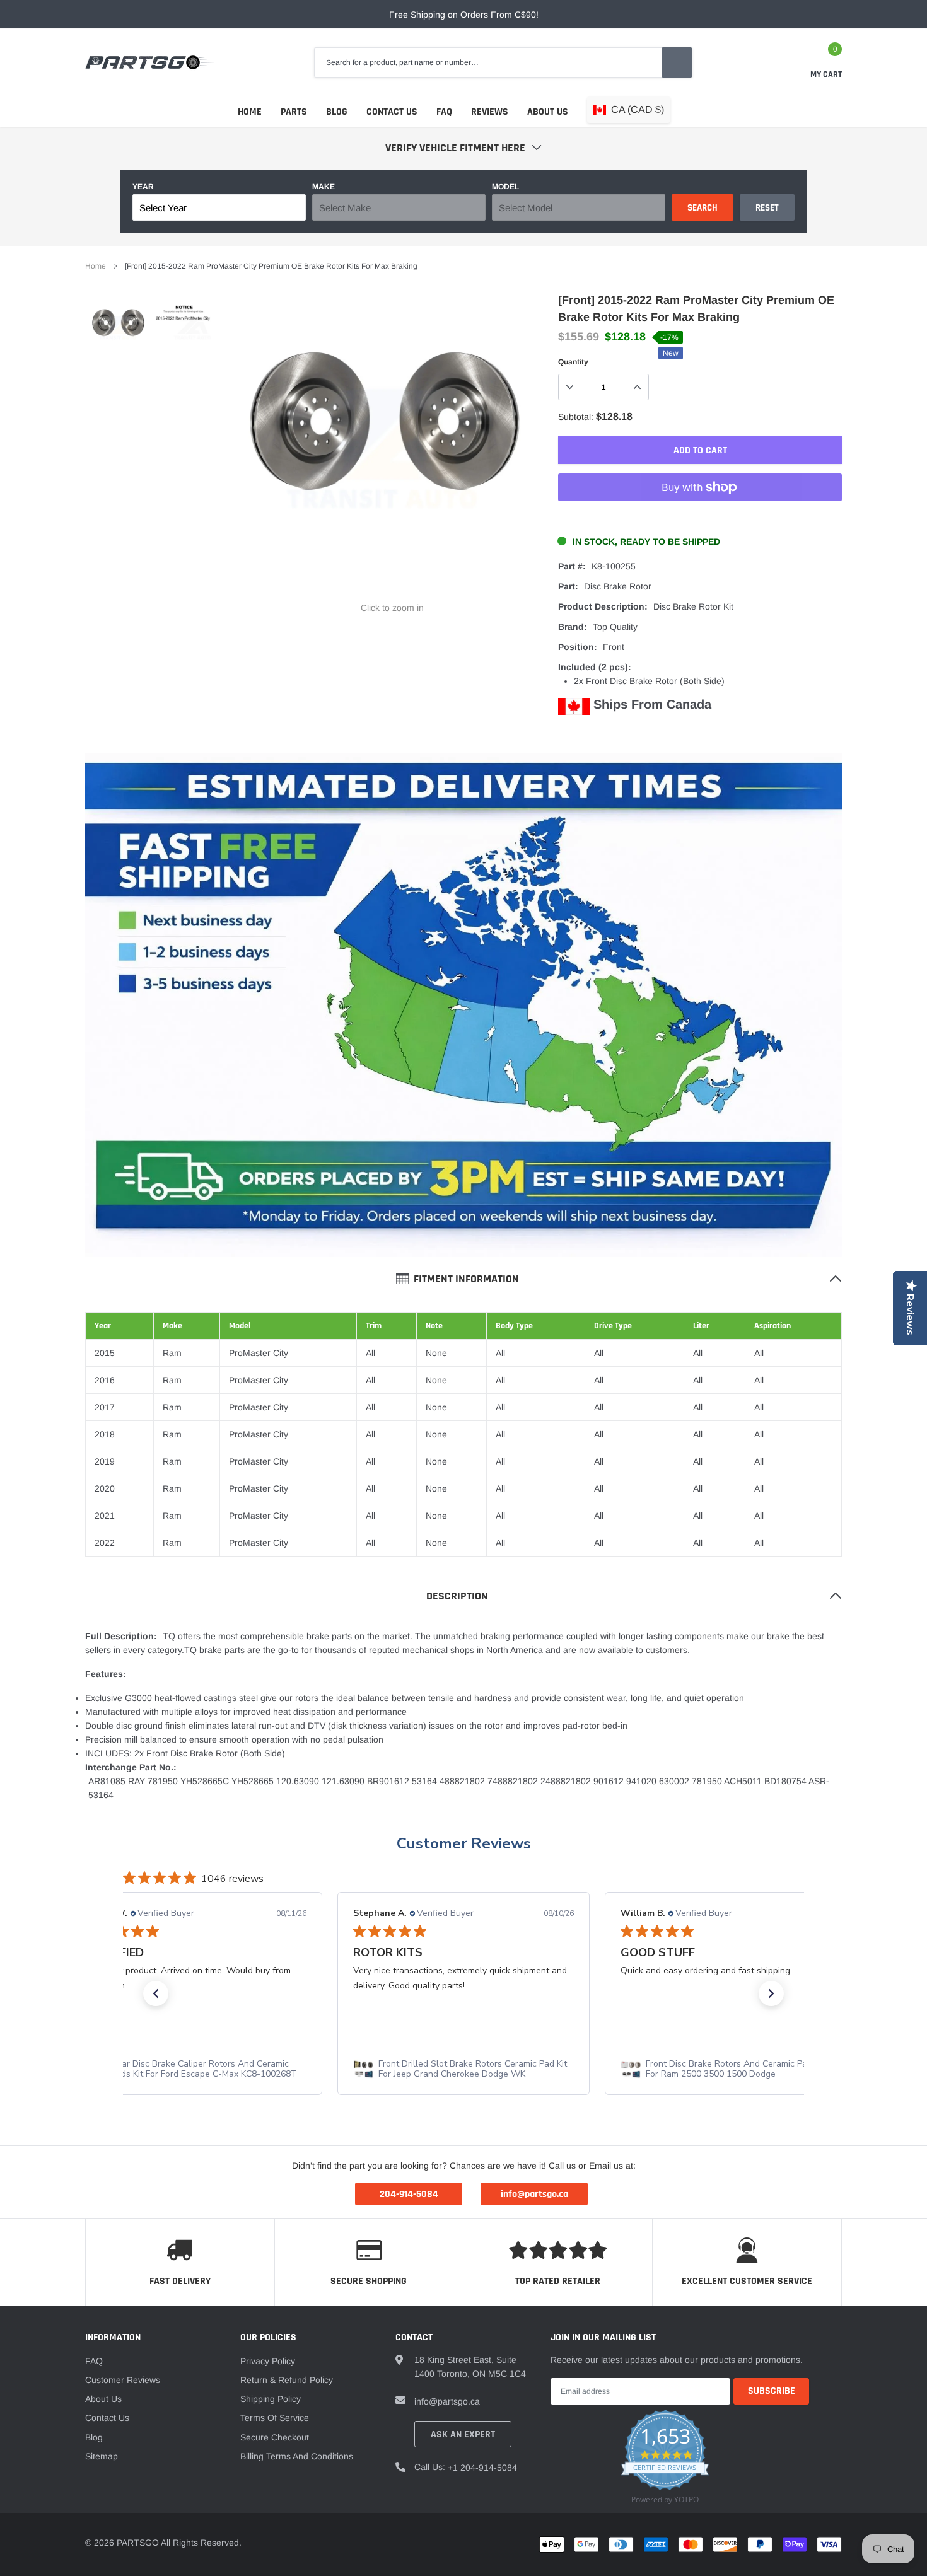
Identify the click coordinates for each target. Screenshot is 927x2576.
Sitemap (102, 2456)
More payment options (700, 518)
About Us (548, 112)
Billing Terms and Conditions (297, 2456)
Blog (337, 112)
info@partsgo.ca (447, 2401)
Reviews (490, 112)
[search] (677, 62)
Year (143, 187)
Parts (294, 112)
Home (250, 112)
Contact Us (392, 112)
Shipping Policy (271, 2399)
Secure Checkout (275, 2437)
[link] (118, 328)
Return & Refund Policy (287, 2380)
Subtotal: (576, 417)
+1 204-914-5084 (482, 2468)
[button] (156, 1993)
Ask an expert (463, 2434)
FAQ (444, 112)
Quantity (573, 362)
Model (505, 187)
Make (324, 187)
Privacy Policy (268, 2361)
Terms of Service (275, 2418)
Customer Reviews (464, 1843)
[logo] (150, 62)
